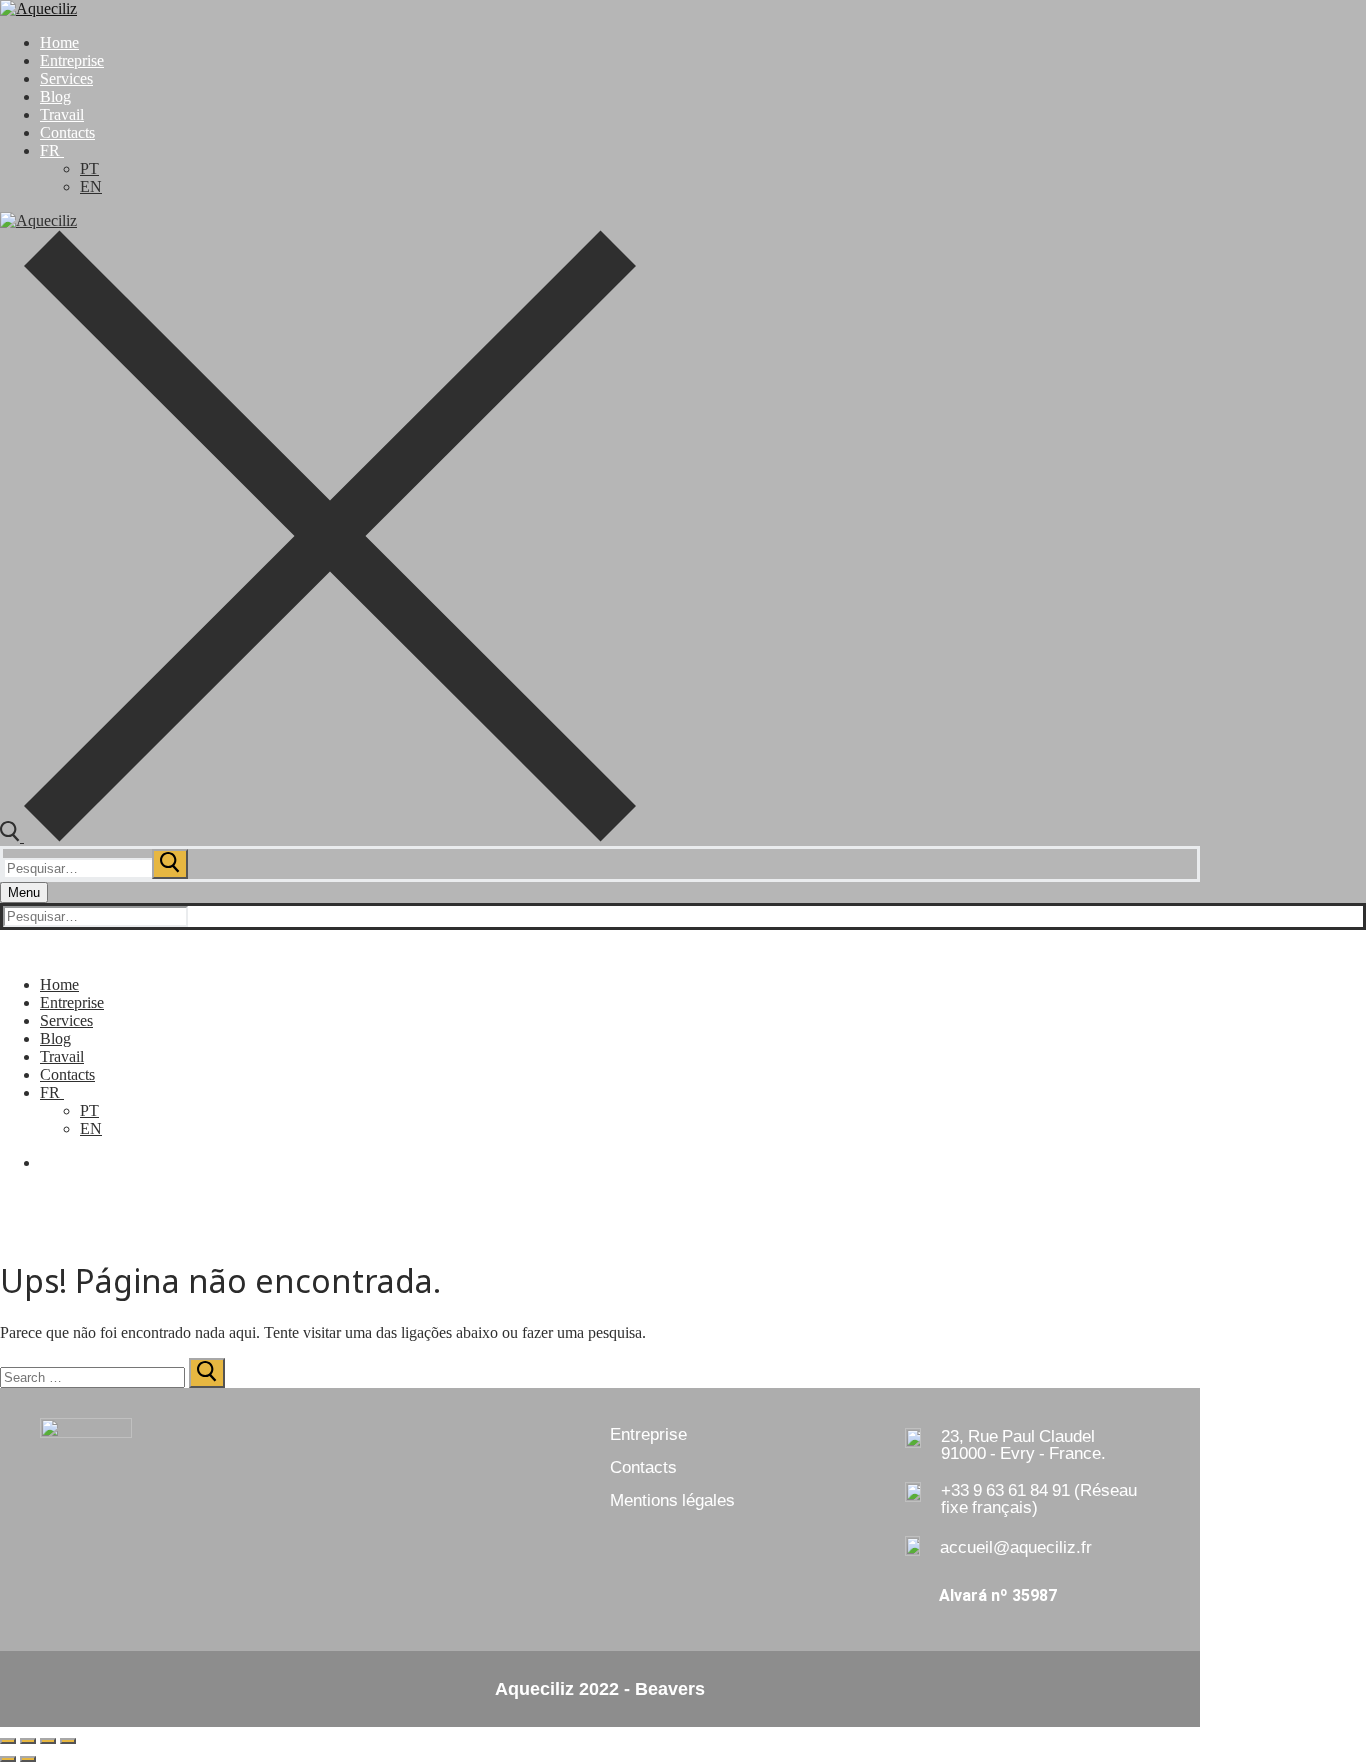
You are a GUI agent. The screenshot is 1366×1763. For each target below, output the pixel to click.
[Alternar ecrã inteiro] (28, 1741)
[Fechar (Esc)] (68, 1741)
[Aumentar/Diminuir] (8, 1741)
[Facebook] (46, 1162)
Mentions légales (672, 1500)
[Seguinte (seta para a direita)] (28, 1759)
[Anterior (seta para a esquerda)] (8, 1759)
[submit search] (170, 864)
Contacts (643, 1467)
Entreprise (648, 1434)
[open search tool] (318, 836)
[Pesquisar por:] (97, 867)
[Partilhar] (48, 1741)
